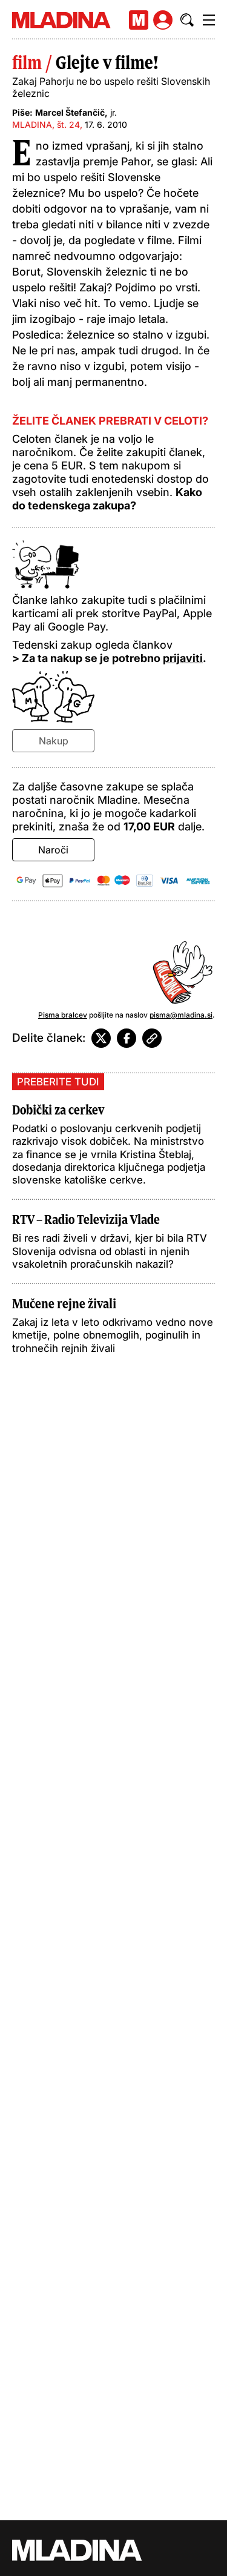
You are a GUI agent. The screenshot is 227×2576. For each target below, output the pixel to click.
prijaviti (183, 658)
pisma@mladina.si (181, 1015)
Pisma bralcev (63, 1015)
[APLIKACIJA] (139, 20)
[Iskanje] (187, 20)
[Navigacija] (209, 20)
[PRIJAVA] (163, 20)
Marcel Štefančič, (71, 112)
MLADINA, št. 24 (46, 124)
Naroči (53, 850)
